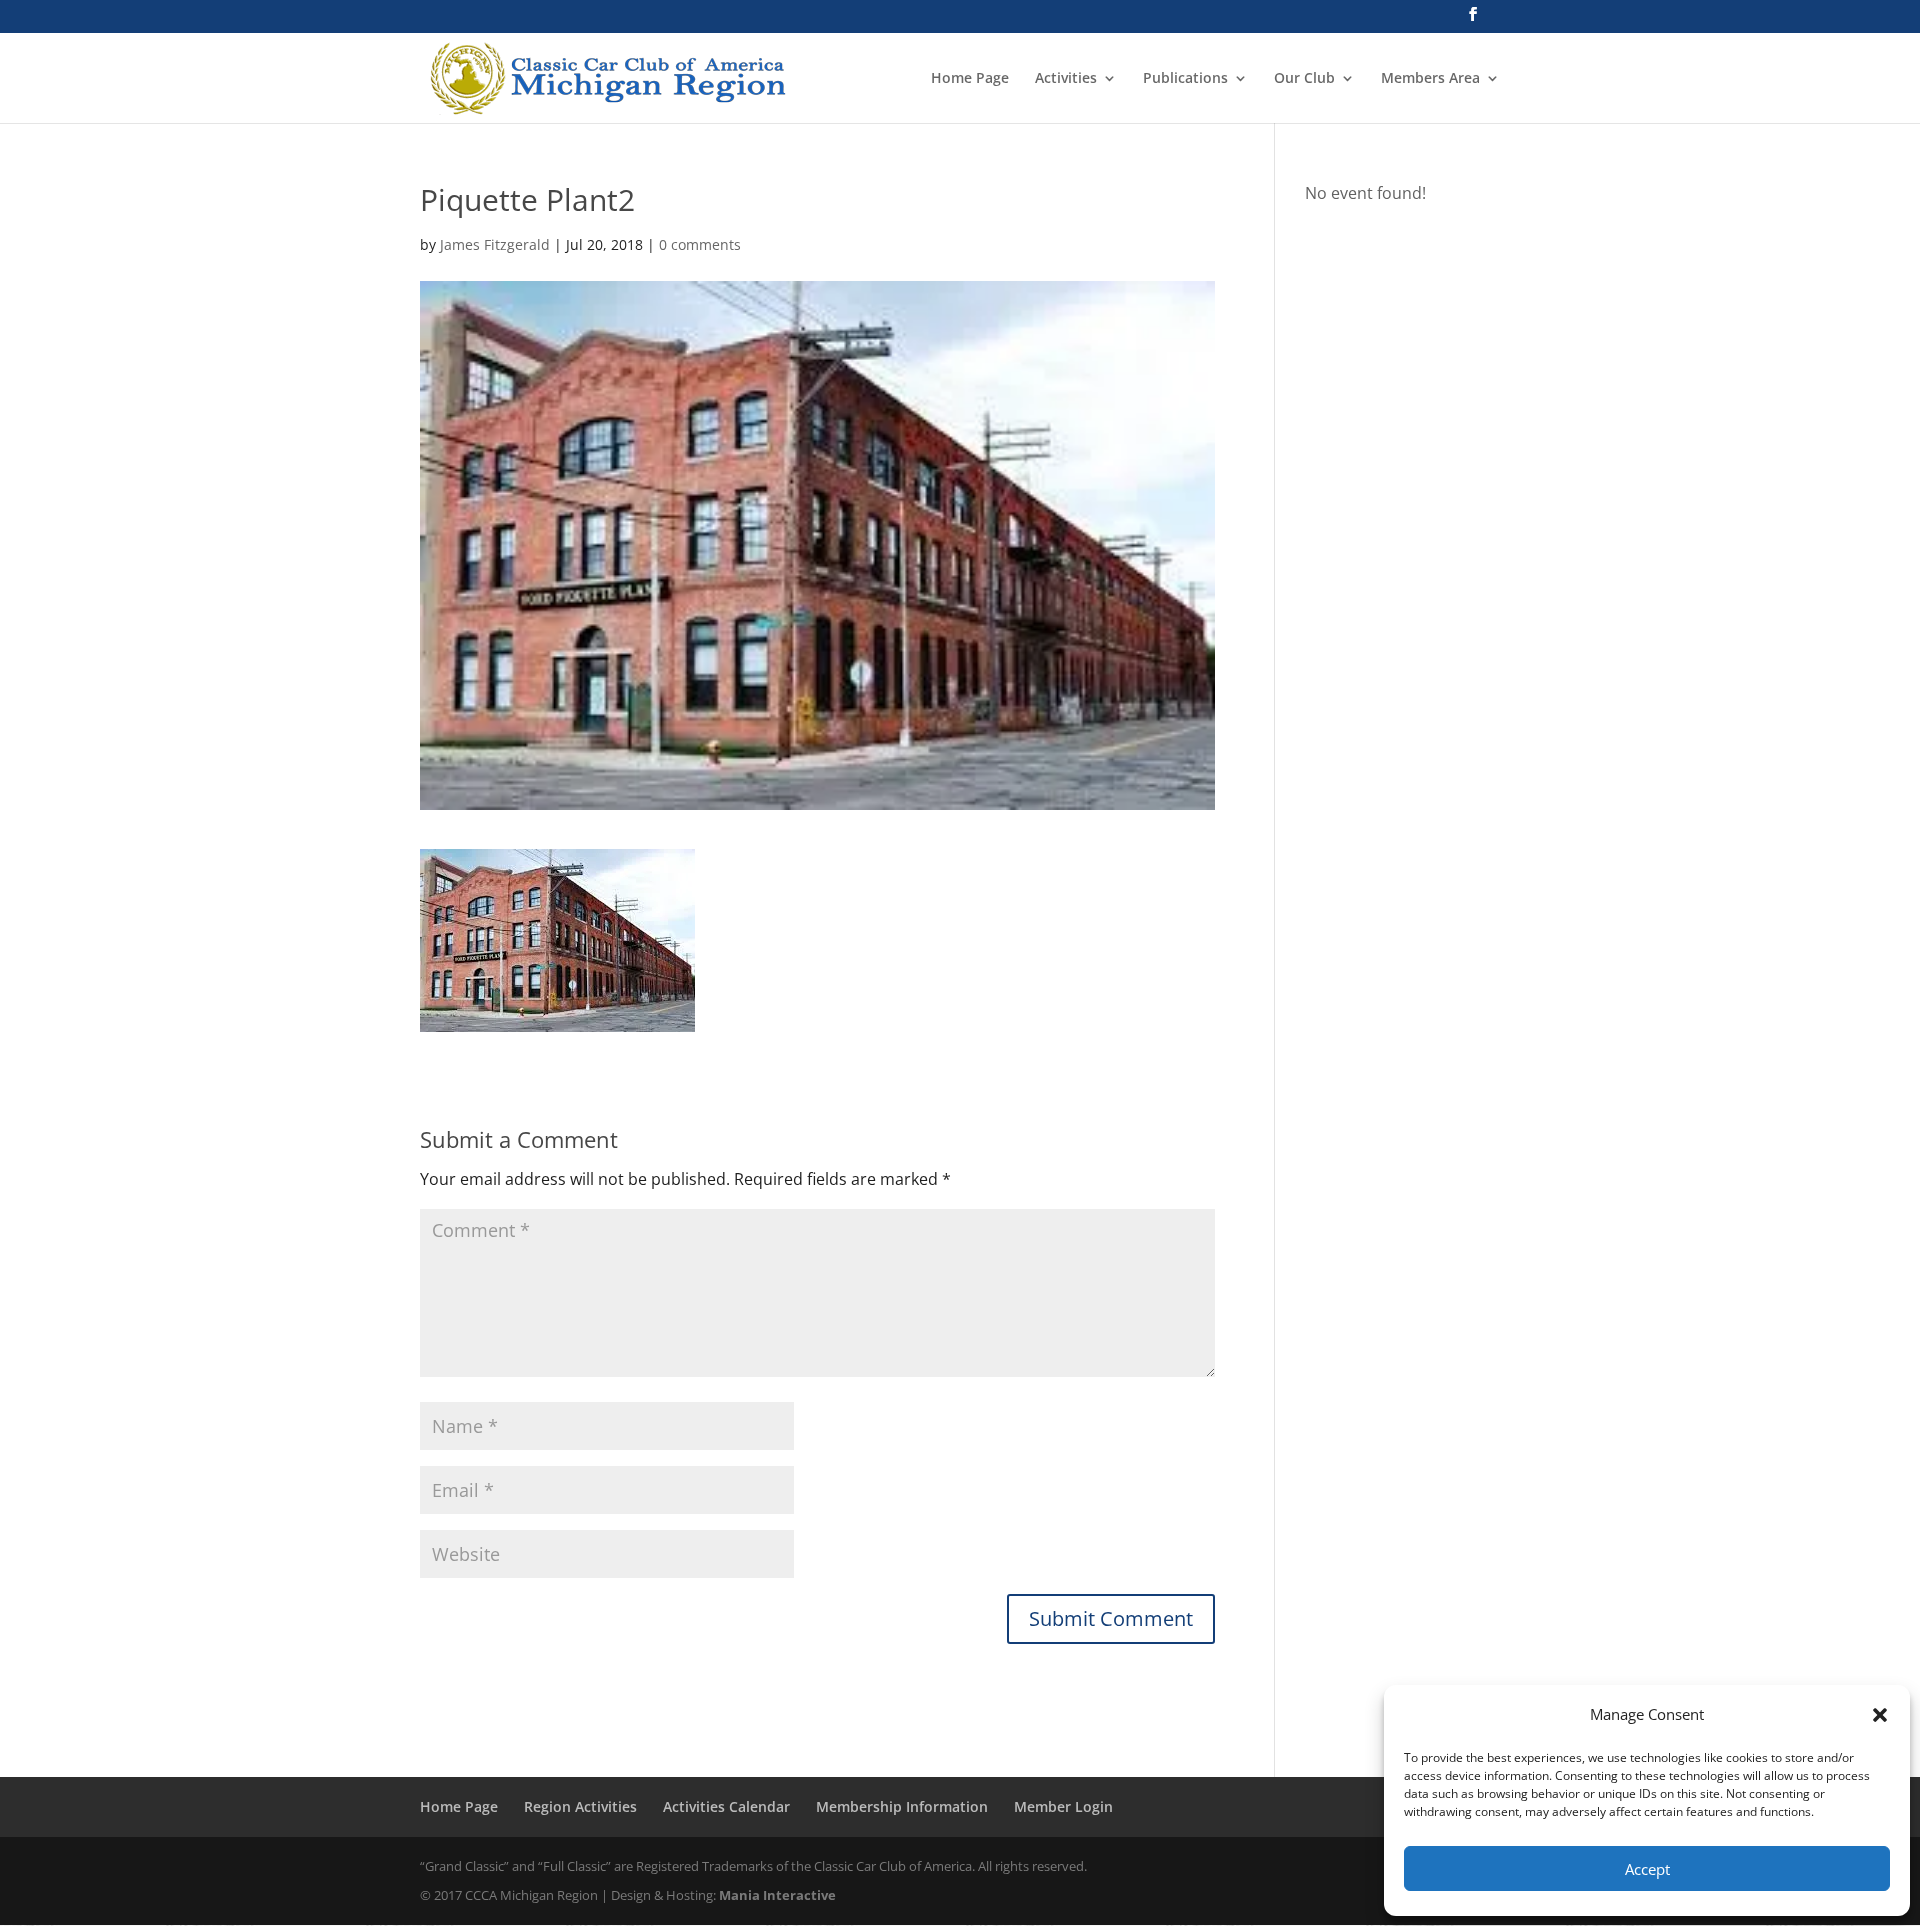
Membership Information (902, 1806)
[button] (1880, 1715)
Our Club (1304, 79)
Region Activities (580, 1806)
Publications (1185, 79)
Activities (1066, 79)
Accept (1647, 1869)
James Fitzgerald (495, 244)
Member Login (1063, 1806)
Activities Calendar (726, 1806)
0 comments (700, 244)
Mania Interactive (777, 1895)
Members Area (1430, 79)
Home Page (970, 79)
